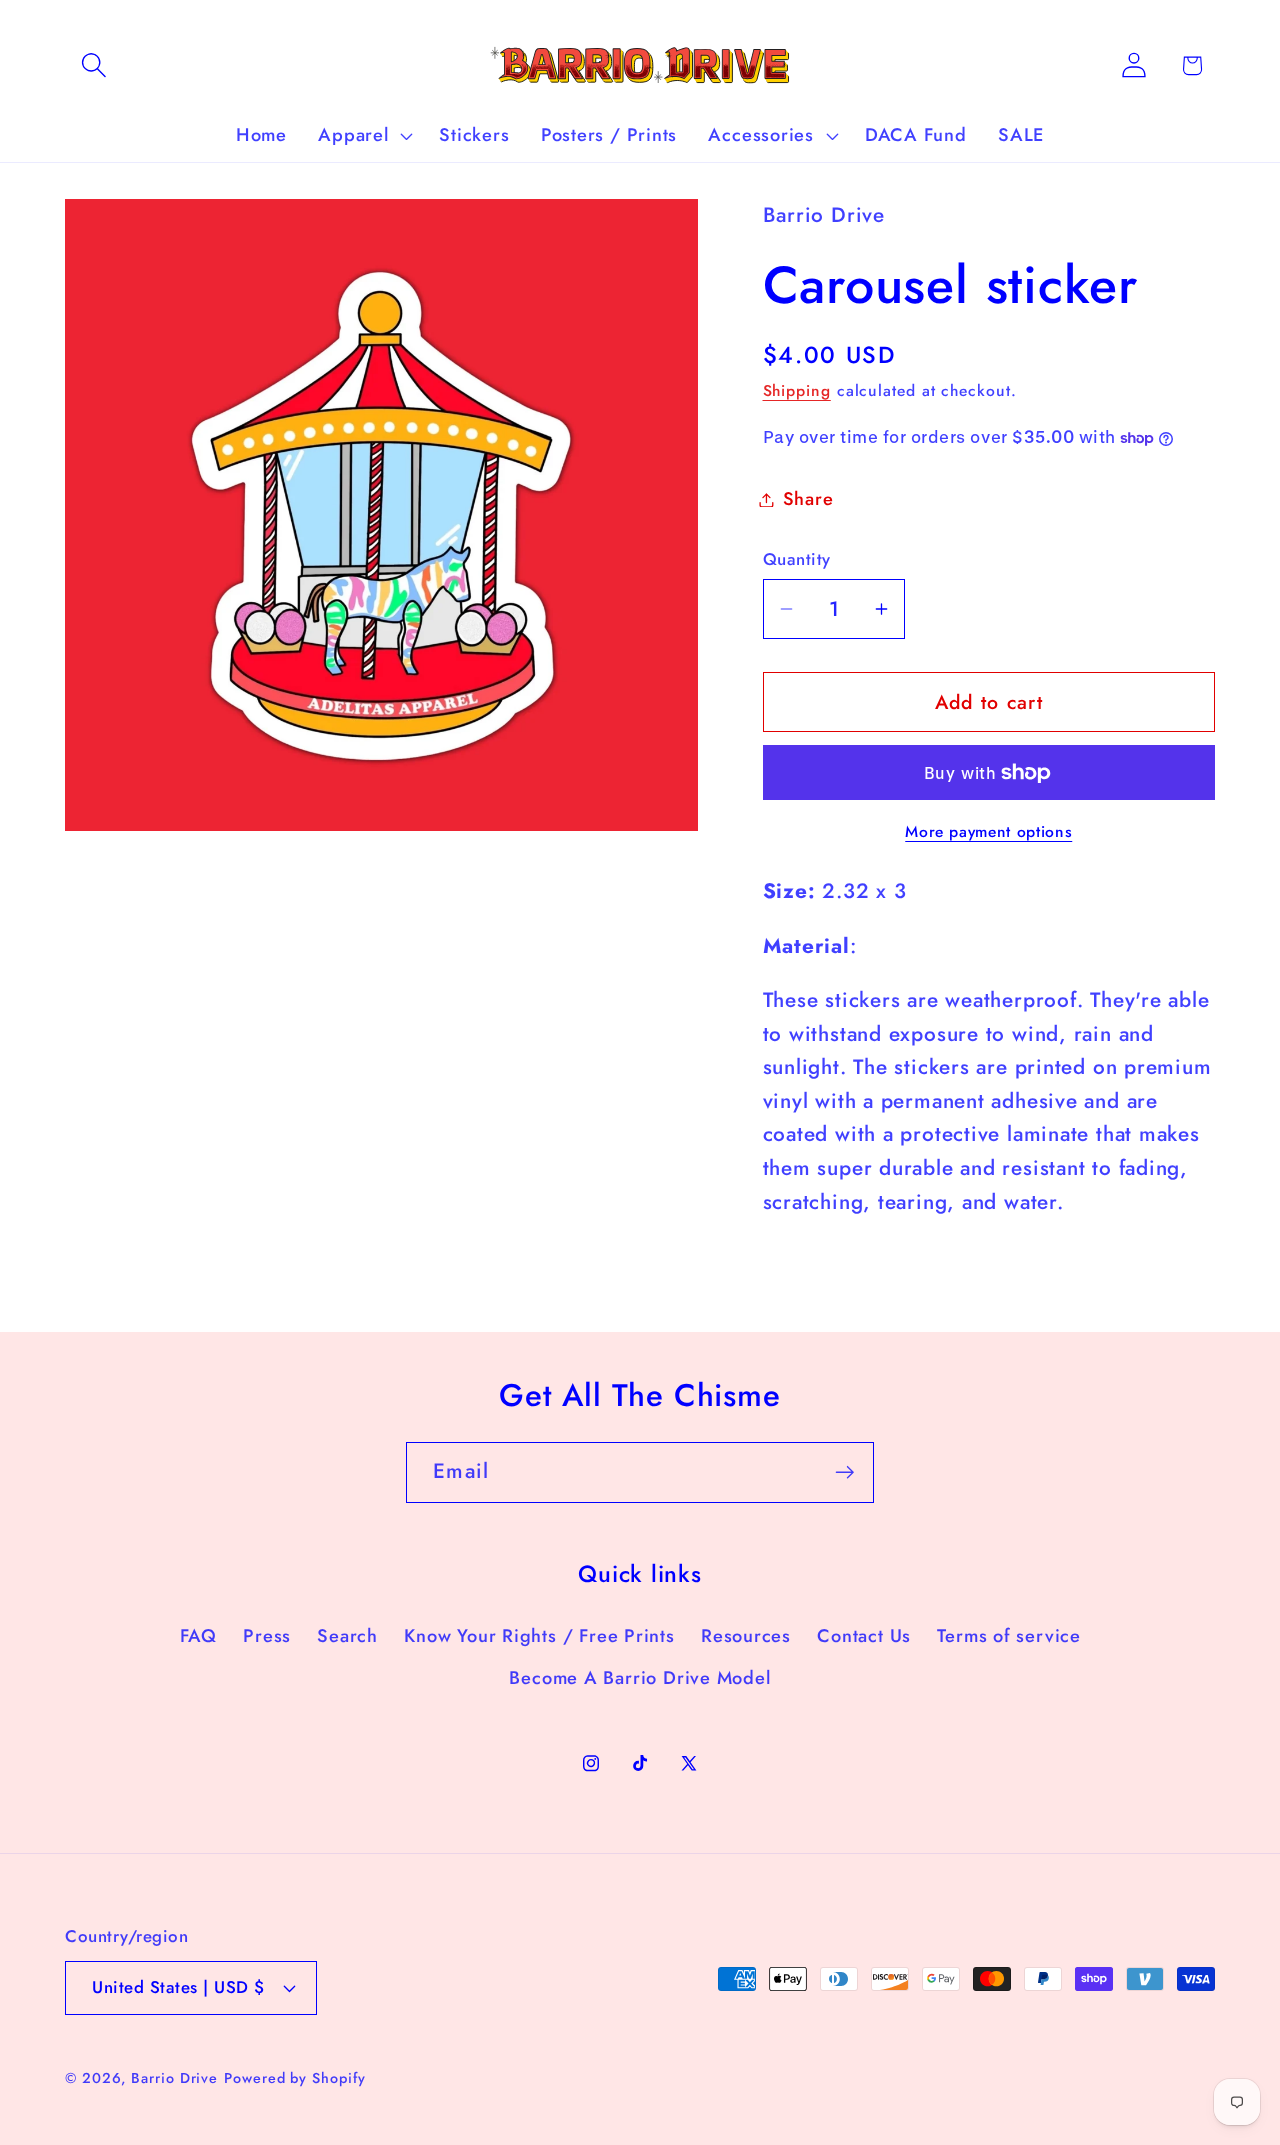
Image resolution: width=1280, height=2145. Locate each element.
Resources (746, 1636)
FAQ (198, 1636)
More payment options (988, 832)
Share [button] (808, 499)
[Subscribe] (844, 1472)
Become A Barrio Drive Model (639, 1678)
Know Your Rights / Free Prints (539, 1636)
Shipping (797, 390)
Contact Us (864, 1636)
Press (267, 1636)
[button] (93, 65)
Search (347, 1636)
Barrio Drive (174, 2077)
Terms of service (1008, 1636)
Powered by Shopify (294, 2077)
